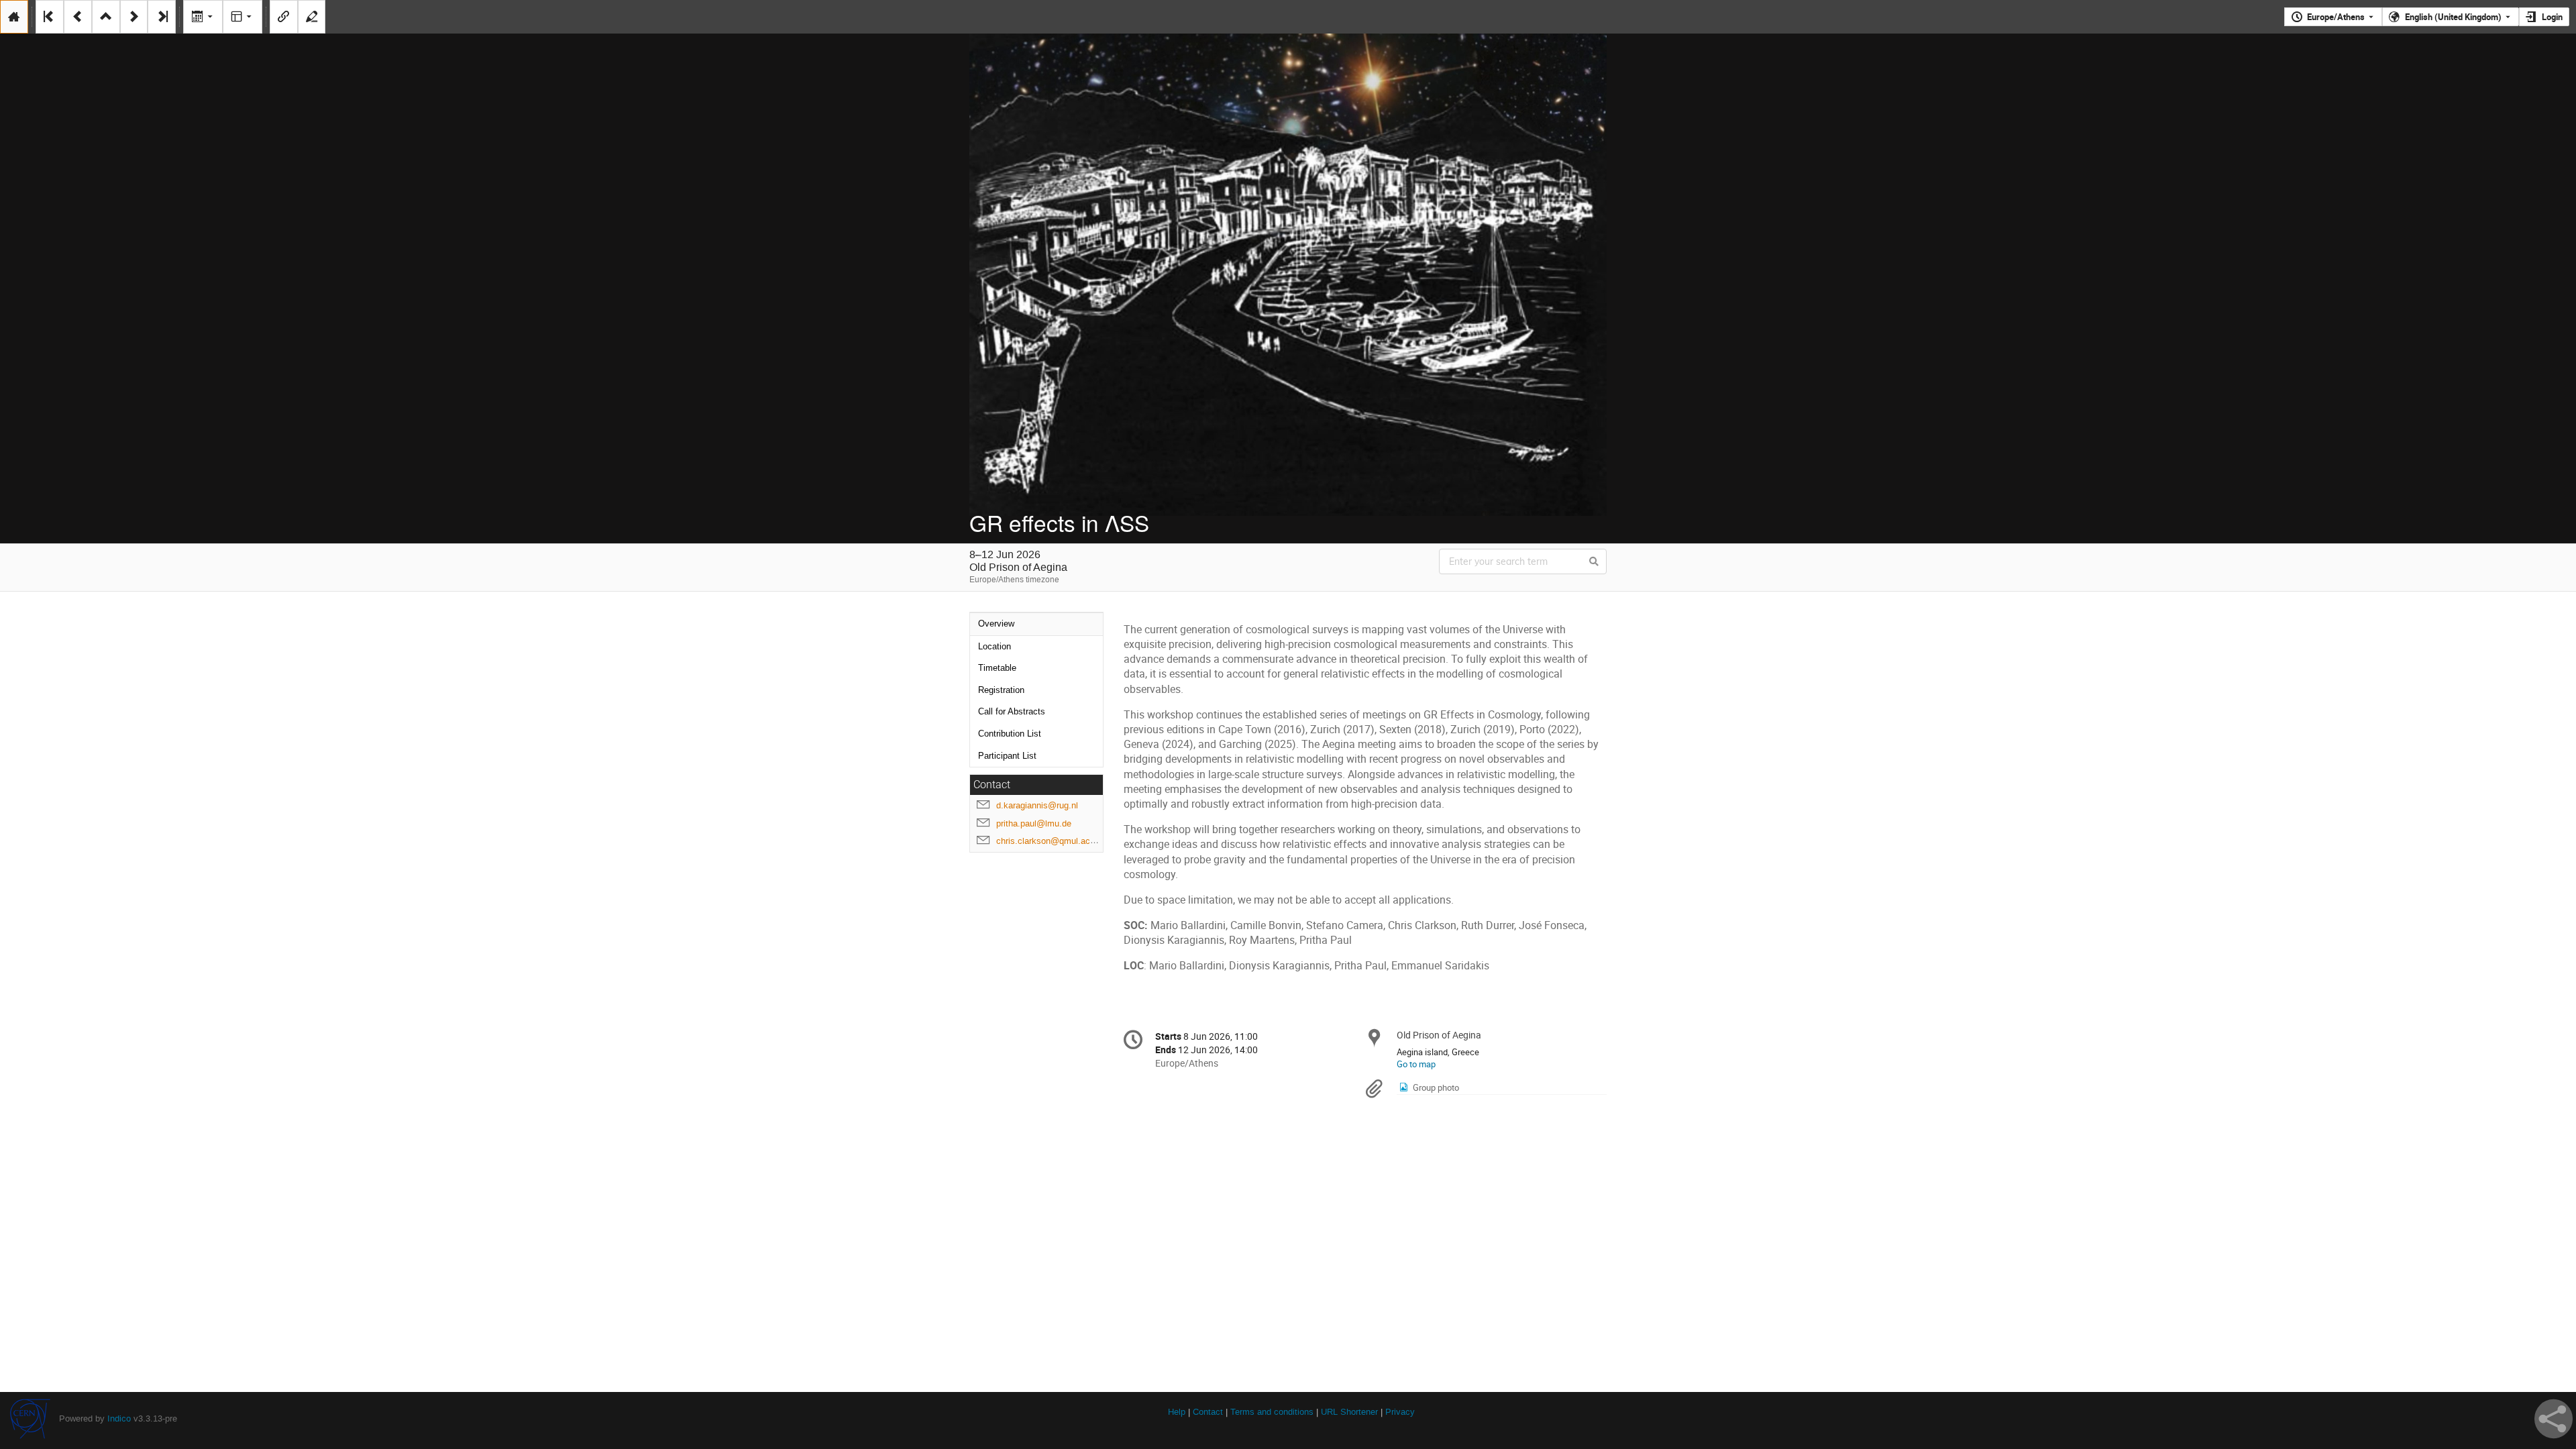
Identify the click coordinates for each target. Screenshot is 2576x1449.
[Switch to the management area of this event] (312, 17)
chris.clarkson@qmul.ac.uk (1049, 841)
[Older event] (78, 17)
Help (1177, 1412)
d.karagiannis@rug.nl (1037, 805)
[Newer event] (134, 17)
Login (2552, 17)
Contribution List (1010, 734)
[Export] (203, 17)
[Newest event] (162, 17)
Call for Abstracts (1012, 711)
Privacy (1400, 1412)
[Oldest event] (50, 17)
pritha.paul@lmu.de (1034, 823)
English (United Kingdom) (2453, 17)
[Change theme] (243, 17)
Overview (996, 624)
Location (995, 646)
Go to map (1416, 1064)
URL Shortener (1349, 1412)
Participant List (1007, 756)
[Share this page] (2554, 1419)
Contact (1208, 1412)
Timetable (997, 668)
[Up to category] (106, 17)
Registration (1001, 690)
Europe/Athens (2336, 17)
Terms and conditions (1272, 1412)
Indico (119, 1418)
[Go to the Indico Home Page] (14, 17)
